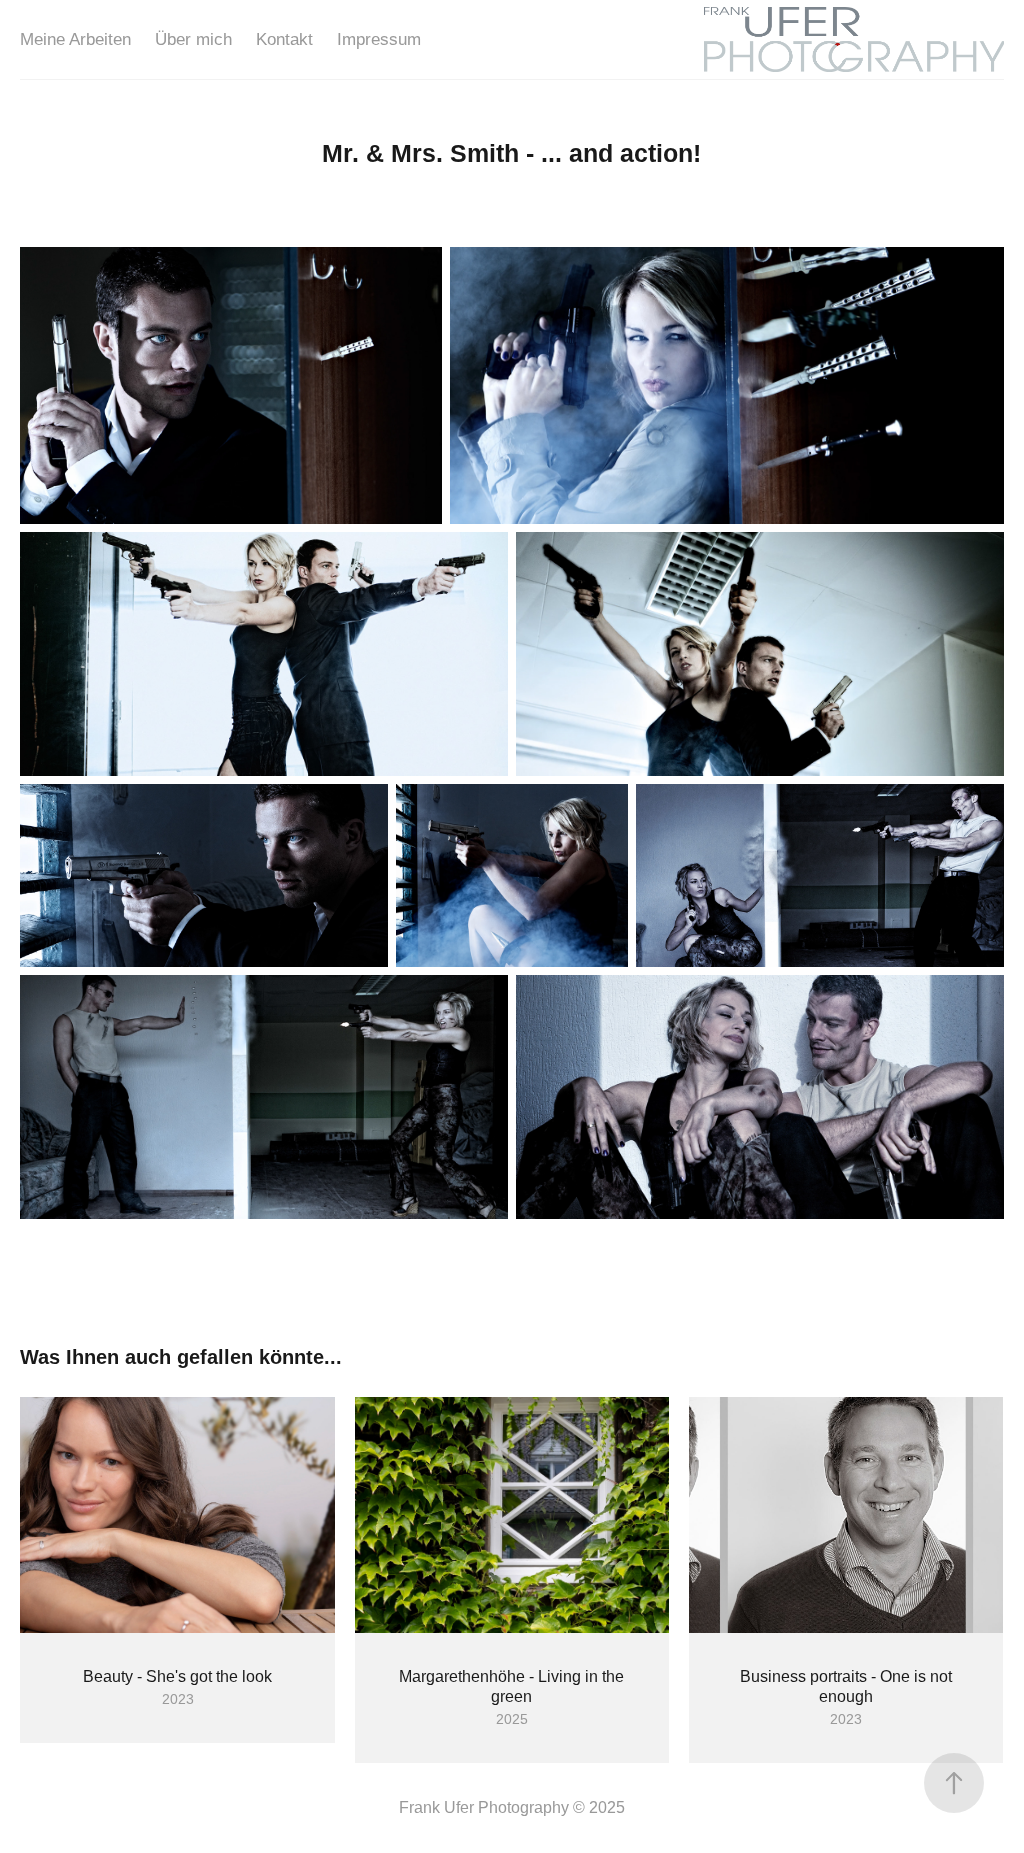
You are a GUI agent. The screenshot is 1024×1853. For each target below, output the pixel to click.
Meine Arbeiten (75, 39)
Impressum (379, 39)
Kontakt (284, 39)
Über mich (193, 39)
